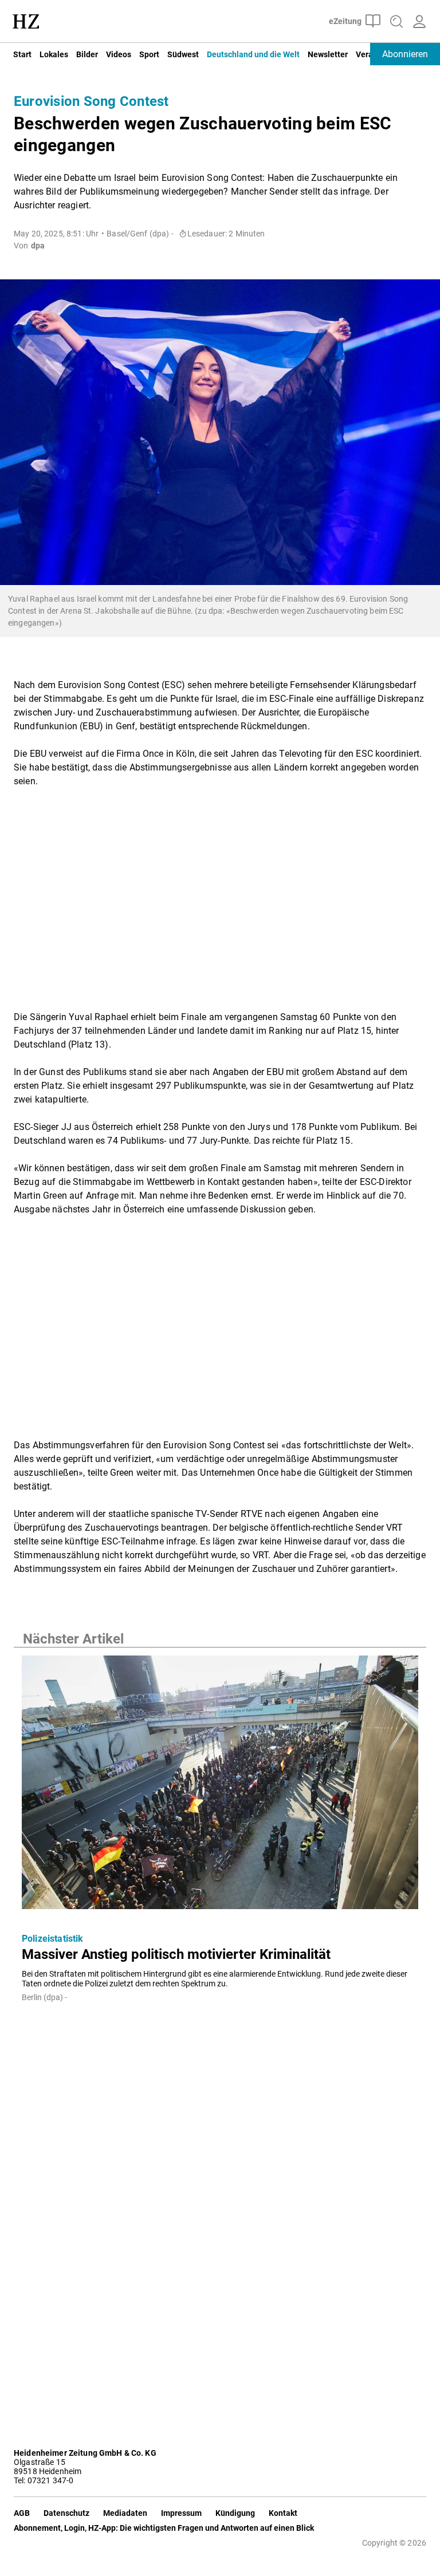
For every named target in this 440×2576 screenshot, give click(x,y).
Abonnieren (405, 54)
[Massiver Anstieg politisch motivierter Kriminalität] (220, 1786)
